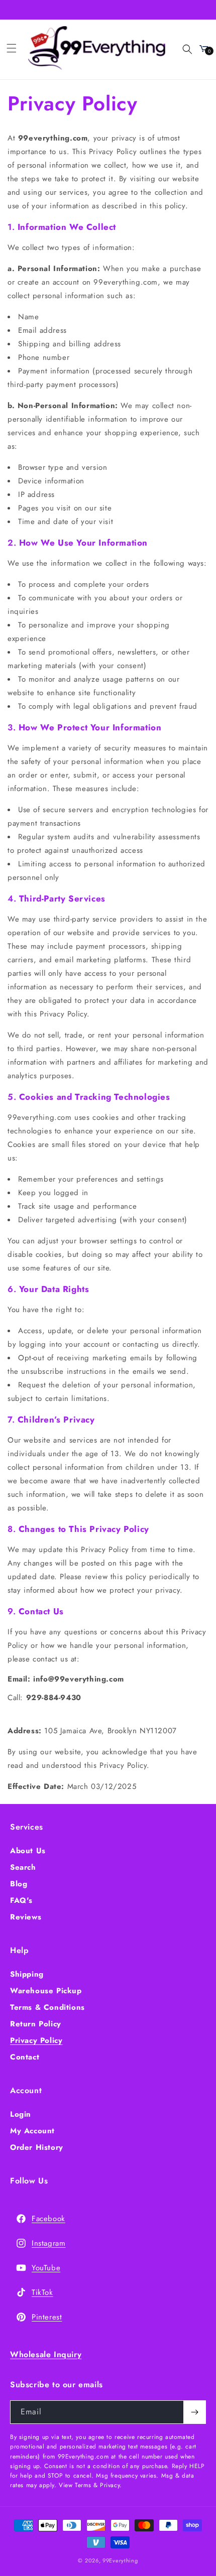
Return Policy (36, 2024)
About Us (28, 1851)
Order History (37, 2147)
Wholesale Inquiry (46, 2354)
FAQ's (21, 1900)
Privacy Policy (36, 2040)
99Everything (120, 2560)
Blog (19, 1884)
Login (21, 2114)
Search (23, 1867)
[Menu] (12, 48)
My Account (32, 2131)
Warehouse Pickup (46, 1991)
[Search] (181, 48)
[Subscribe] (194, 2412)
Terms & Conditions (47, 2007)
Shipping (27, 1974)
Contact (25, 2057)
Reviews (26, 1917)
